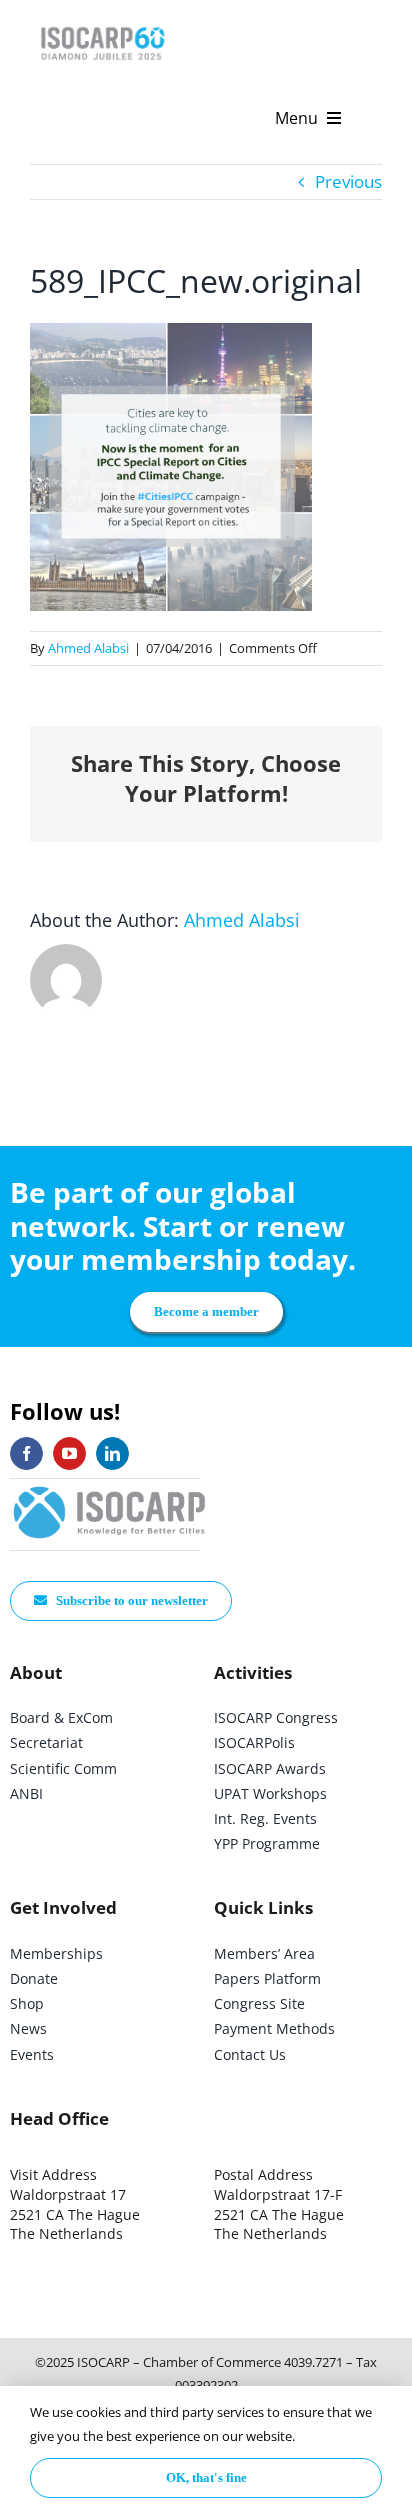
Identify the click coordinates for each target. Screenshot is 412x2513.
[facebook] (26, 1453)
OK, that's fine (206, 2477)
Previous (348, 181)
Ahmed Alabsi (88, 648)
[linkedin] (112, 1453)
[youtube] (69, 1453)
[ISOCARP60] (102, 23)
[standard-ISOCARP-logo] (110, 1487)
